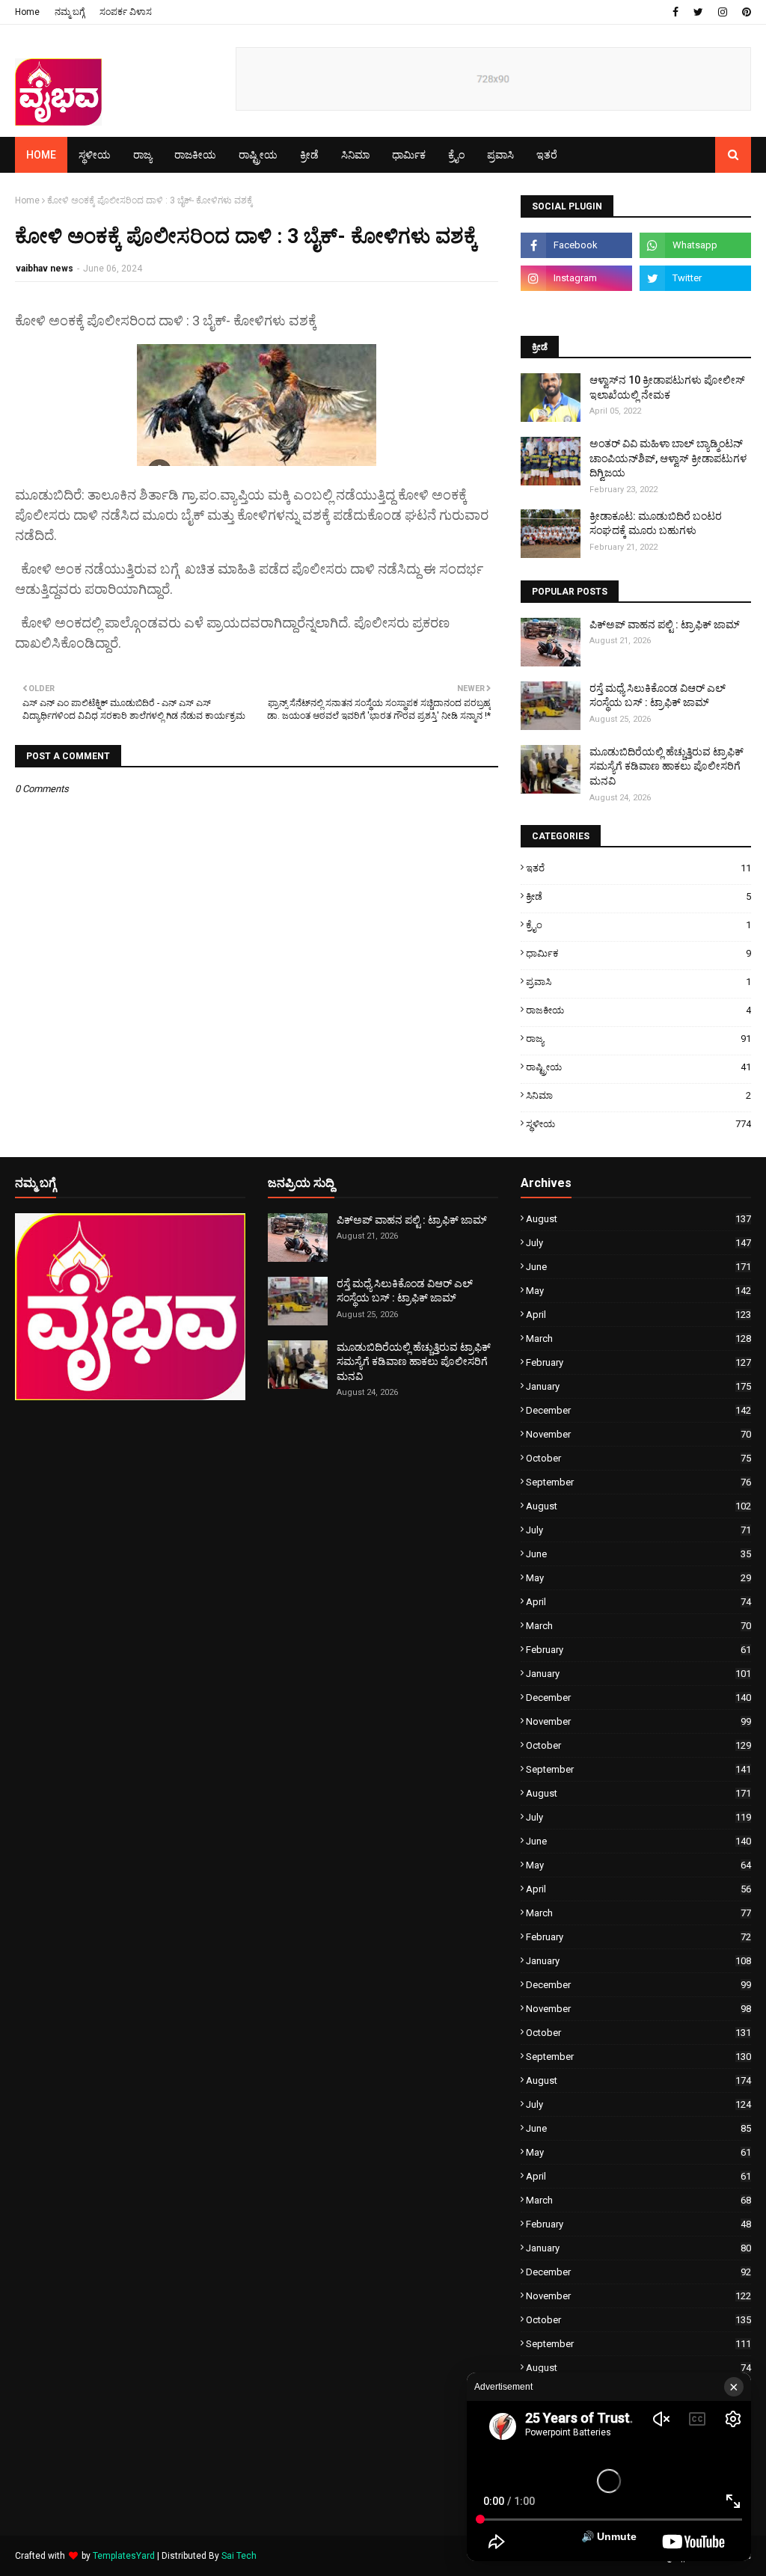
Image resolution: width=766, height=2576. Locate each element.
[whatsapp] (695, 245)
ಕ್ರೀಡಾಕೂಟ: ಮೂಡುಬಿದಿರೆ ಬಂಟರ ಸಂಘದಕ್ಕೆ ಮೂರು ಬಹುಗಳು (656, 524)
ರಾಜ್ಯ (638, 1039)
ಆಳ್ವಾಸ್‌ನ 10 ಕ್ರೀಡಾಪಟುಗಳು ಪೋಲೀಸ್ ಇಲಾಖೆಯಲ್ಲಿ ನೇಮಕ (667, 387)
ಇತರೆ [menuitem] (547, 155)
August (638, 1219)
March (638, 1338)
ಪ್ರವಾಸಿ (638, 982)
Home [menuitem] (41, 155)
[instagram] (723, 12)
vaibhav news (45, 269)
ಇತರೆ (638, 868)
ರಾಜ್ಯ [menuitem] (143, 155)
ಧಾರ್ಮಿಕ (638, 953)
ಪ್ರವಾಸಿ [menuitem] (500, 155)
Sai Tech (239, 2556)
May (638, 1291)
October (638, 1458)
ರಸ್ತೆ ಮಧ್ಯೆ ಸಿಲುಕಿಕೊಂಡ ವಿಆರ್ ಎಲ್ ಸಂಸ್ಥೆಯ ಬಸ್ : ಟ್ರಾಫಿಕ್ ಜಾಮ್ (658, 696)
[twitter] (698, 12)
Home (27, 12)
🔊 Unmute (609, 2536)
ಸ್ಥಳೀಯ (638, 1124)
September (638, 1482)
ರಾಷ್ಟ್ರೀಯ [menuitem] (258, 155)
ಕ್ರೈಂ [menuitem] (456, 155)
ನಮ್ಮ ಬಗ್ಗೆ (70, 12)
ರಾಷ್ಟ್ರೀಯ (638, 1067)
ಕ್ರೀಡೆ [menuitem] (309, 155)
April (638, 1315)
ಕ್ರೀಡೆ (638, 896)
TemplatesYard (124, 2556)
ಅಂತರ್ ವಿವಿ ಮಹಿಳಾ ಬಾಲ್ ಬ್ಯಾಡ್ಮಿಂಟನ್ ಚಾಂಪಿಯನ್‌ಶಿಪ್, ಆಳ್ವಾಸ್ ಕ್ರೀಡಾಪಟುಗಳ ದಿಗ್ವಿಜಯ (668, 458)
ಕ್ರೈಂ (638, 925)
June (638, 1267)
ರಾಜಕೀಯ (638, 1010)
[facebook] (675, 12)
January (638, 1386)
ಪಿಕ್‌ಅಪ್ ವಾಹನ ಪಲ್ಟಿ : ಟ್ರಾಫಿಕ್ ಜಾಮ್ (665, 625)
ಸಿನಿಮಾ (638, 1095)
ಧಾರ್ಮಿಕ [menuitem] (409, 155)
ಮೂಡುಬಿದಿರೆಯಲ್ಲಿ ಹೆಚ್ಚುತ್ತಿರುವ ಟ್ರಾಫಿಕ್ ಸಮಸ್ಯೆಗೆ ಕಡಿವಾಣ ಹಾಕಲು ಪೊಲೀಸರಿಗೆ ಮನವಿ (667, 766)
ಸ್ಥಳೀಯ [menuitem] (95, 155)
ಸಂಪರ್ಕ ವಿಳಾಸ (126, 12)
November (638, 1434)
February (638, 1362)
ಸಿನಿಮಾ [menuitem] (355, 155)
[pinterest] (745, 12)
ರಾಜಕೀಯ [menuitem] (195, 155)
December (638, 1410)
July (638, 1243)
